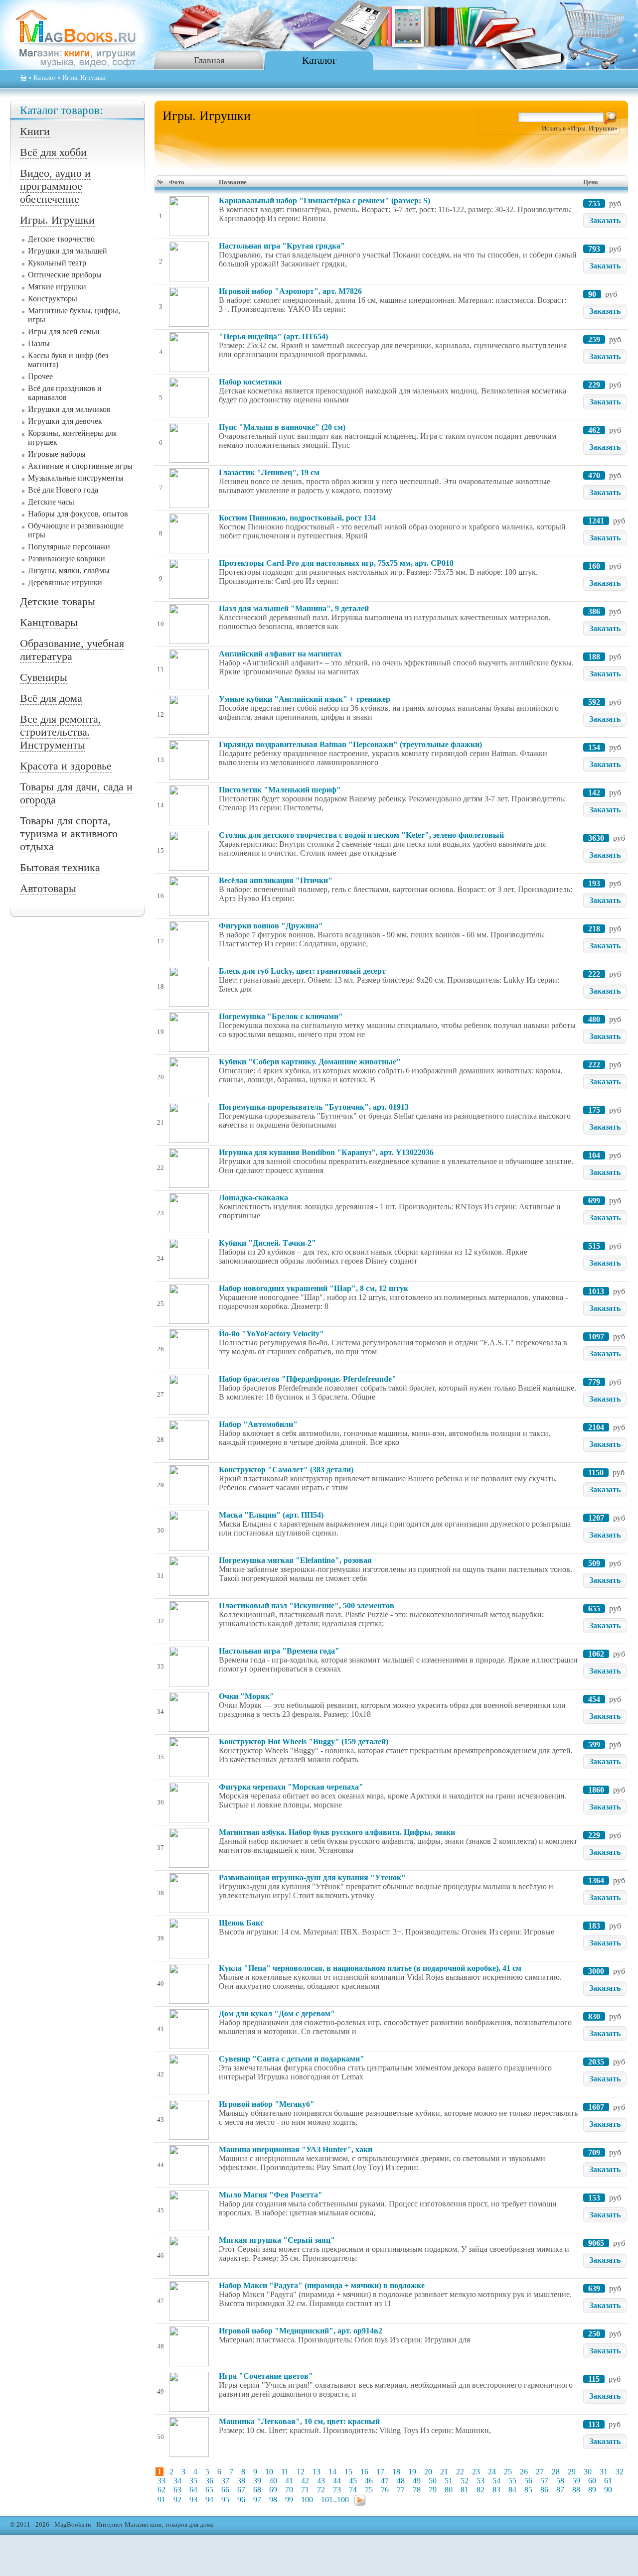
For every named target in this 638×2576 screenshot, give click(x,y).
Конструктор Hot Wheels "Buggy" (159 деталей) (304, 1741)
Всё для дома (51, 698)
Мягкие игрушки (57, 287)
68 (257, 2490)
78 (417, 2490)
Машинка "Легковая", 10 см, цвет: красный (299, 2421)
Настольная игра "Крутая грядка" (282, 246)
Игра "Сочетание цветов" (266, 2376)
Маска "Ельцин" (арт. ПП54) (271, 1515)
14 (332, 2472)
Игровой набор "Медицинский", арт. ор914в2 (301, 2331)
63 (177, 2490)
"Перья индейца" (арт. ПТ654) (273, 336)
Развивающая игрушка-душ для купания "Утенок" (312, 1877)
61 (608, 2481)
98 (273, 2500)
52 (465, 2481)
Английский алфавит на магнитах (280, 654)
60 (592, 2481)
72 (321, 2490)
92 (177, 2500)
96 (241, 2500)
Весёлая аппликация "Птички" (276, 880)
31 (604, 2472)
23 (476, 2472)
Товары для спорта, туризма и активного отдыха (69, 834)
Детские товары (58, 601)
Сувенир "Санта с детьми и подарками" (292, 2059)
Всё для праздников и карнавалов (65, 393)
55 (512, 2481)
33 (161, 2481)
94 (209, 2500)
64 (193, 2490)
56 (528, 2481)
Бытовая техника (60, 867)
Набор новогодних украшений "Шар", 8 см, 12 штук (314, 1288)
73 (337, 2490)
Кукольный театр (57, 263)
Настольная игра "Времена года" (279, 1651)
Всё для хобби (53, 152)
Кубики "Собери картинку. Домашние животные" (310, 1062)
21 (444, 2472)
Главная (209, 60)
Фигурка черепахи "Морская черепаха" (291, 1787)
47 (385, 2481)
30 (588, 2472)
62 (161, 2490)
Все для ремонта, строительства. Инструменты (61, 732)
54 (496, 2481)
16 (364, 2472)
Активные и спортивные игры (80, 466)
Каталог (319, 60)
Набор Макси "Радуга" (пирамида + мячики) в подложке (322, 2285)
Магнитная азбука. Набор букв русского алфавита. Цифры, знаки (337, 1832)
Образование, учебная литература (72, 650)
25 (508, 2472)
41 (289, 2481)
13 (317, 2472)
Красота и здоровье (66, 766)
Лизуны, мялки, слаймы (69, 571)
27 (540, 2472)
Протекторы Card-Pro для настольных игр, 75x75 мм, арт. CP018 (336, 563)
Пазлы (39, 343)
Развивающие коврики (67, 559)
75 (369, 2490)
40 (273, 2481)
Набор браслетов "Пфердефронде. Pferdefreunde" (308, 1379)
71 (305, 2490)
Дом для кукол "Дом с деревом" (277, 2013)
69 (273, 2490)
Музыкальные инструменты (76, 478)
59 (576, 2481)
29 (572, 2472)
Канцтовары (49, 622)
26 (524, 2472)
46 (369, 2481)
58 (560, 2481)
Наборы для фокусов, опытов (78, 514)
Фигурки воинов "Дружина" (271, 926)
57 (544, 2481)
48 (401, 2481)
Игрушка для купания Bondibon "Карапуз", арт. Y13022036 (326, 1152)
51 (449, 2481)
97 (257, 2500)
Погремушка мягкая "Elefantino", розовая (295, 1560)
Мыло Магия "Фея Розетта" (271, 2195)
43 (321, 2481)
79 (433, 2490)
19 (412, 2472)
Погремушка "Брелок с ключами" (281, 1016)
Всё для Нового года (63, 490)
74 (353, 2490)
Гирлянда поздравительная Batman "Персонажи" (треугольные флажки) (350, 744)
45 (353, 2481)
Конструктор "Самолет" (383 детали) (286, 1470)
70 (289, 2490)
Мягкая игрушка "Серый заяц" (277, 2240)
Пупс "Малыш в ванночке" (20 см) (282, 427)
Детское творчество (61, 239)
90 (608, 2490)
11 (285, 2472)
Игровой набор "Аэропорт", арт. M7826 (290, 291)
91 (161, 2500)
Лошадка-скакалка (253, 1198)
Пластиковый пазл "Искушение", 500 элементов (307, 1606)
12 (301, 2472)
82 (480, 2490)
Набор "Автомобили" (258, 1424)
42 (305, 2481)
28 (556, 2472)
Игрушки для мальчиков (69, 409)
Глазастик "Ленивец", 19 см (269, 472)
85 (528, 2490)
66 (225, 2490)
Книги (35, 131)
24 (492, 2472)
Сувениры (44, 677)
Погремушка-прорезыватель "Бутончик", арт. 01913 (314, 1107)
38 (241, 2481)
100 (307, 2500)
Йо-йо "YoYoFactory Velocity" (271, 1334)
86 (544, 2490)
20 (428, 2472)
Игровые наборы (57, 454)
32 (620, 2472)
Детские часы (51, 502)
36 (209, 2481)
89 (592, 2490)
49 (417, 2481)
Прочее (40, 376)
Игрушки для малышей (68, 251)
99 (289, 2500)
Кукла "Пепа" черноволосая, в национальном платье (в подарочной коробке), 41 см (370, 1968)
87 (560, 2490)
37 (225, 2481)
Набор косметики (250, 382)
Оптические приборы (65, 275)
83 (496, 2490)
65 (209, 2490)
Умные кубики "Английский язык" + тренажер (305, 699)
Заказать (605, 220)
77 (401, 2490)
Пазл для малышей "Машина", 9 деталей (294, 608)
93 (193, 2500)
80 (449, 2490)
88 (576, 2490)
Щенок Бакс (241, 1923)
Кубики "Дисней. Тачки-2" (267, 1243)
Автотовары (48, 888)
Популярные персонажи (69, 547)
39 (257, 2481)
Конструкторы (53, 299)
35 (193, 2481)
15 (348, 2472)
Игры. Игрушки (57, 220)
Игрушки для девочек (65, 421)
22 (460, 2472)
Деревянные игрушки (65, 582)
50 (433, 2481)
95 (225, 2500)
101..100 (335, 2500)
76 (385, 2490)
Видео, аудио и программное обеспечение (55, 186)
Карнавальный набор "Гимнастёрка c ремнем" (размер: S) (324, 200)
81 (465, 2490)
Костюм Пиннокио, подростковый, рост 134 (297, 518)
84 (512, 2490)
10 (269, 2472)
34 (177, 2481)
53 (480, 2481)
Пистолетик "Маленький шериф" (280, 790)
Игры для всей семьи (64, 331)
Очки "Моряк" (246, 1696)
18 (396, 2472)
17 (380, 2472)
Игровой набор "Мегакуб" (267, 2104)
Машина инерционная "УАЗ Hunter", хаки (296, 2149)
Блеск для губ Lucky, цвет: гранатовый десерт (302, 971)
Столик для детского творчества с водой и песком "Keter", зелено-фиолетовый (361, 835)
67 (241, 2490)
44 (337, 2481)
